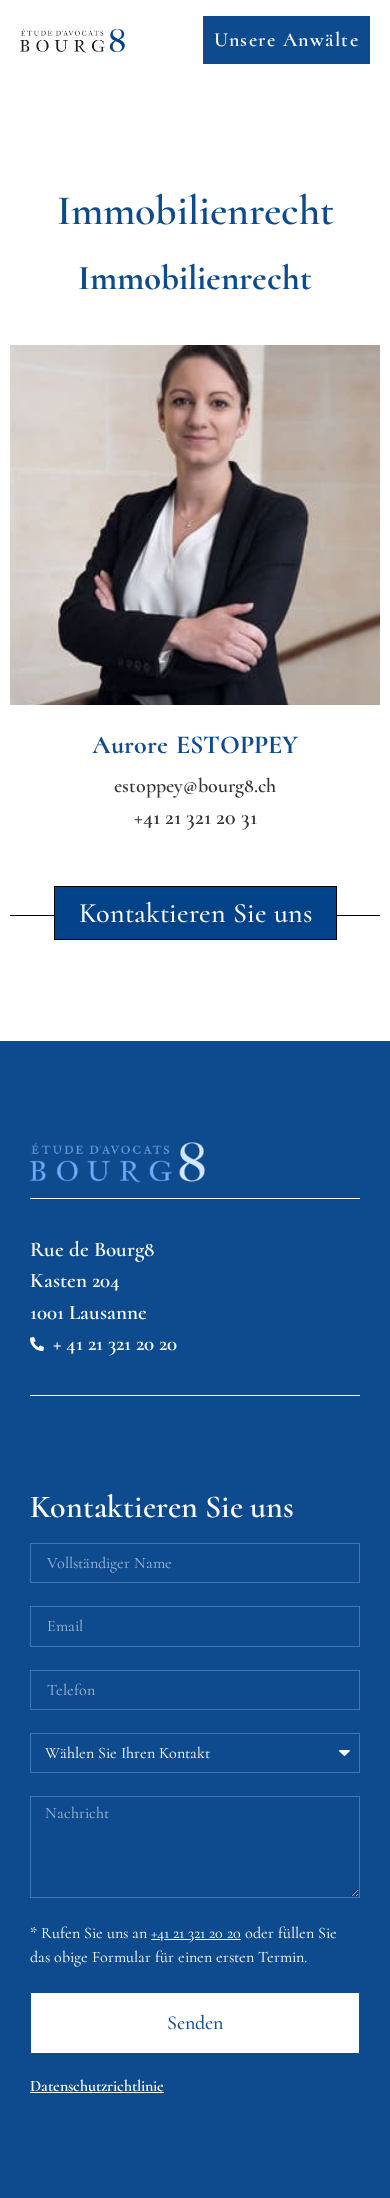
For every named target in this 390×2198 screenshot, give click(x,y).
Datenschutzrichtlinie (97, 2086)
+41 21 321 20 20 (196, 1933)
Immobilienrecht (195, 278)
